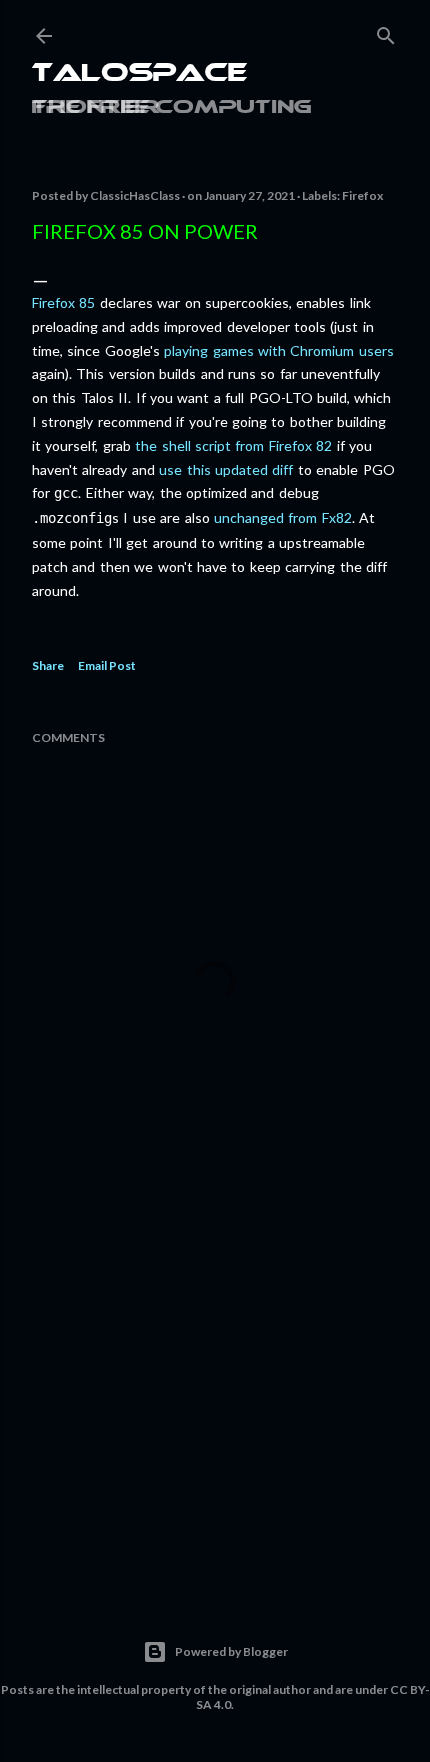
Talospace (139, 74)
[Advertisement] (215, 1400)
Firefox (362, 195)
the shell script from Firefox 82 (233, 445)
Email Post (107, 665)
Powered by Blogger (231, 1651)
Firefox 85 (63, 302)
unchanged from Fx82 (283, 517)
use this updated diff (226, 469)
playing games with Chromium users (279, 350)
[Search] (386, 31)
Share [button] (48, 665)
